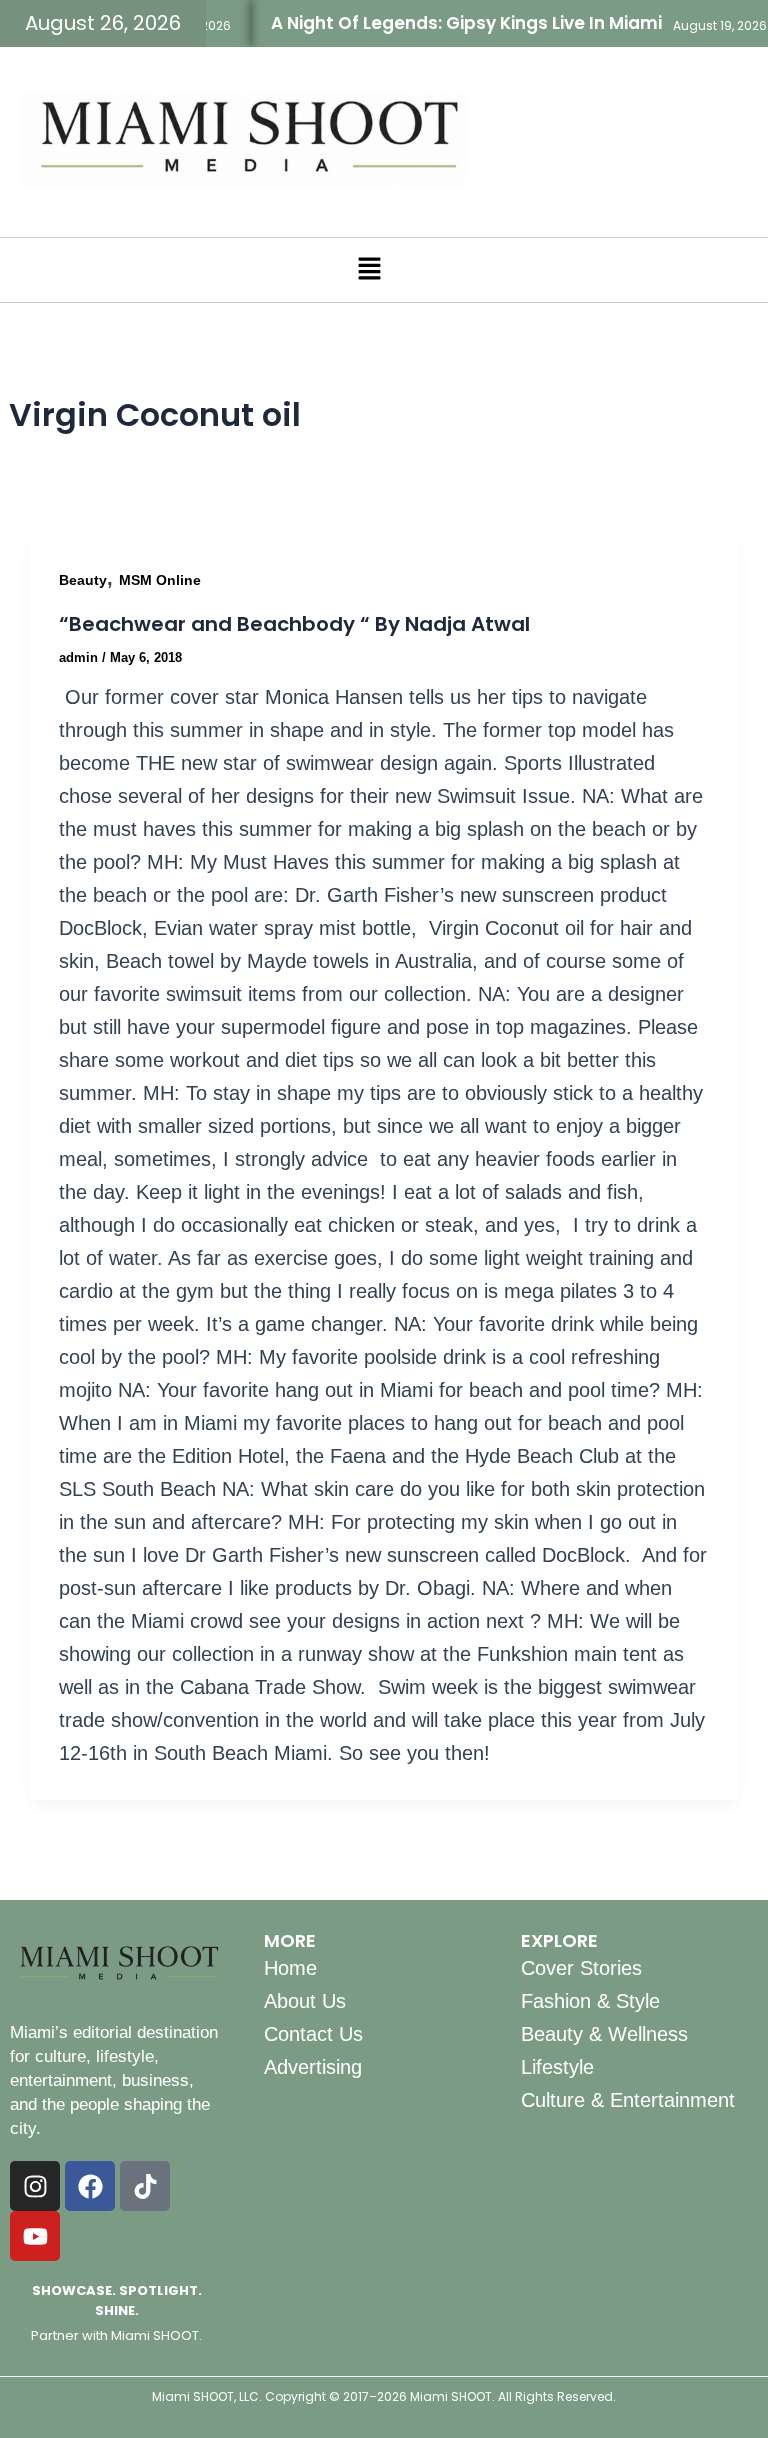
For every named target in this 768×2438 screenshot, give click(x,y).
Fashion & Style (590, 2001)
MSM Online (160, 580)
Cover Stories (581, 1968)
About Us (305, 2001)
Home (290, 1968)
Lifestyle (557, 2067)
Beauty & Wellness (604, 2034)
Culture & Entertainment (628, 2100)
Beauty (83, 580)
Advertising (313, 2067)
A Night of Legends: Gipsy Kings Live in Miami (447, 23)
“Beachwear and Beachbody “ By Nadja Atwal (294, 624)
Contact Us (313, 2034)
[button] (369, 270)
